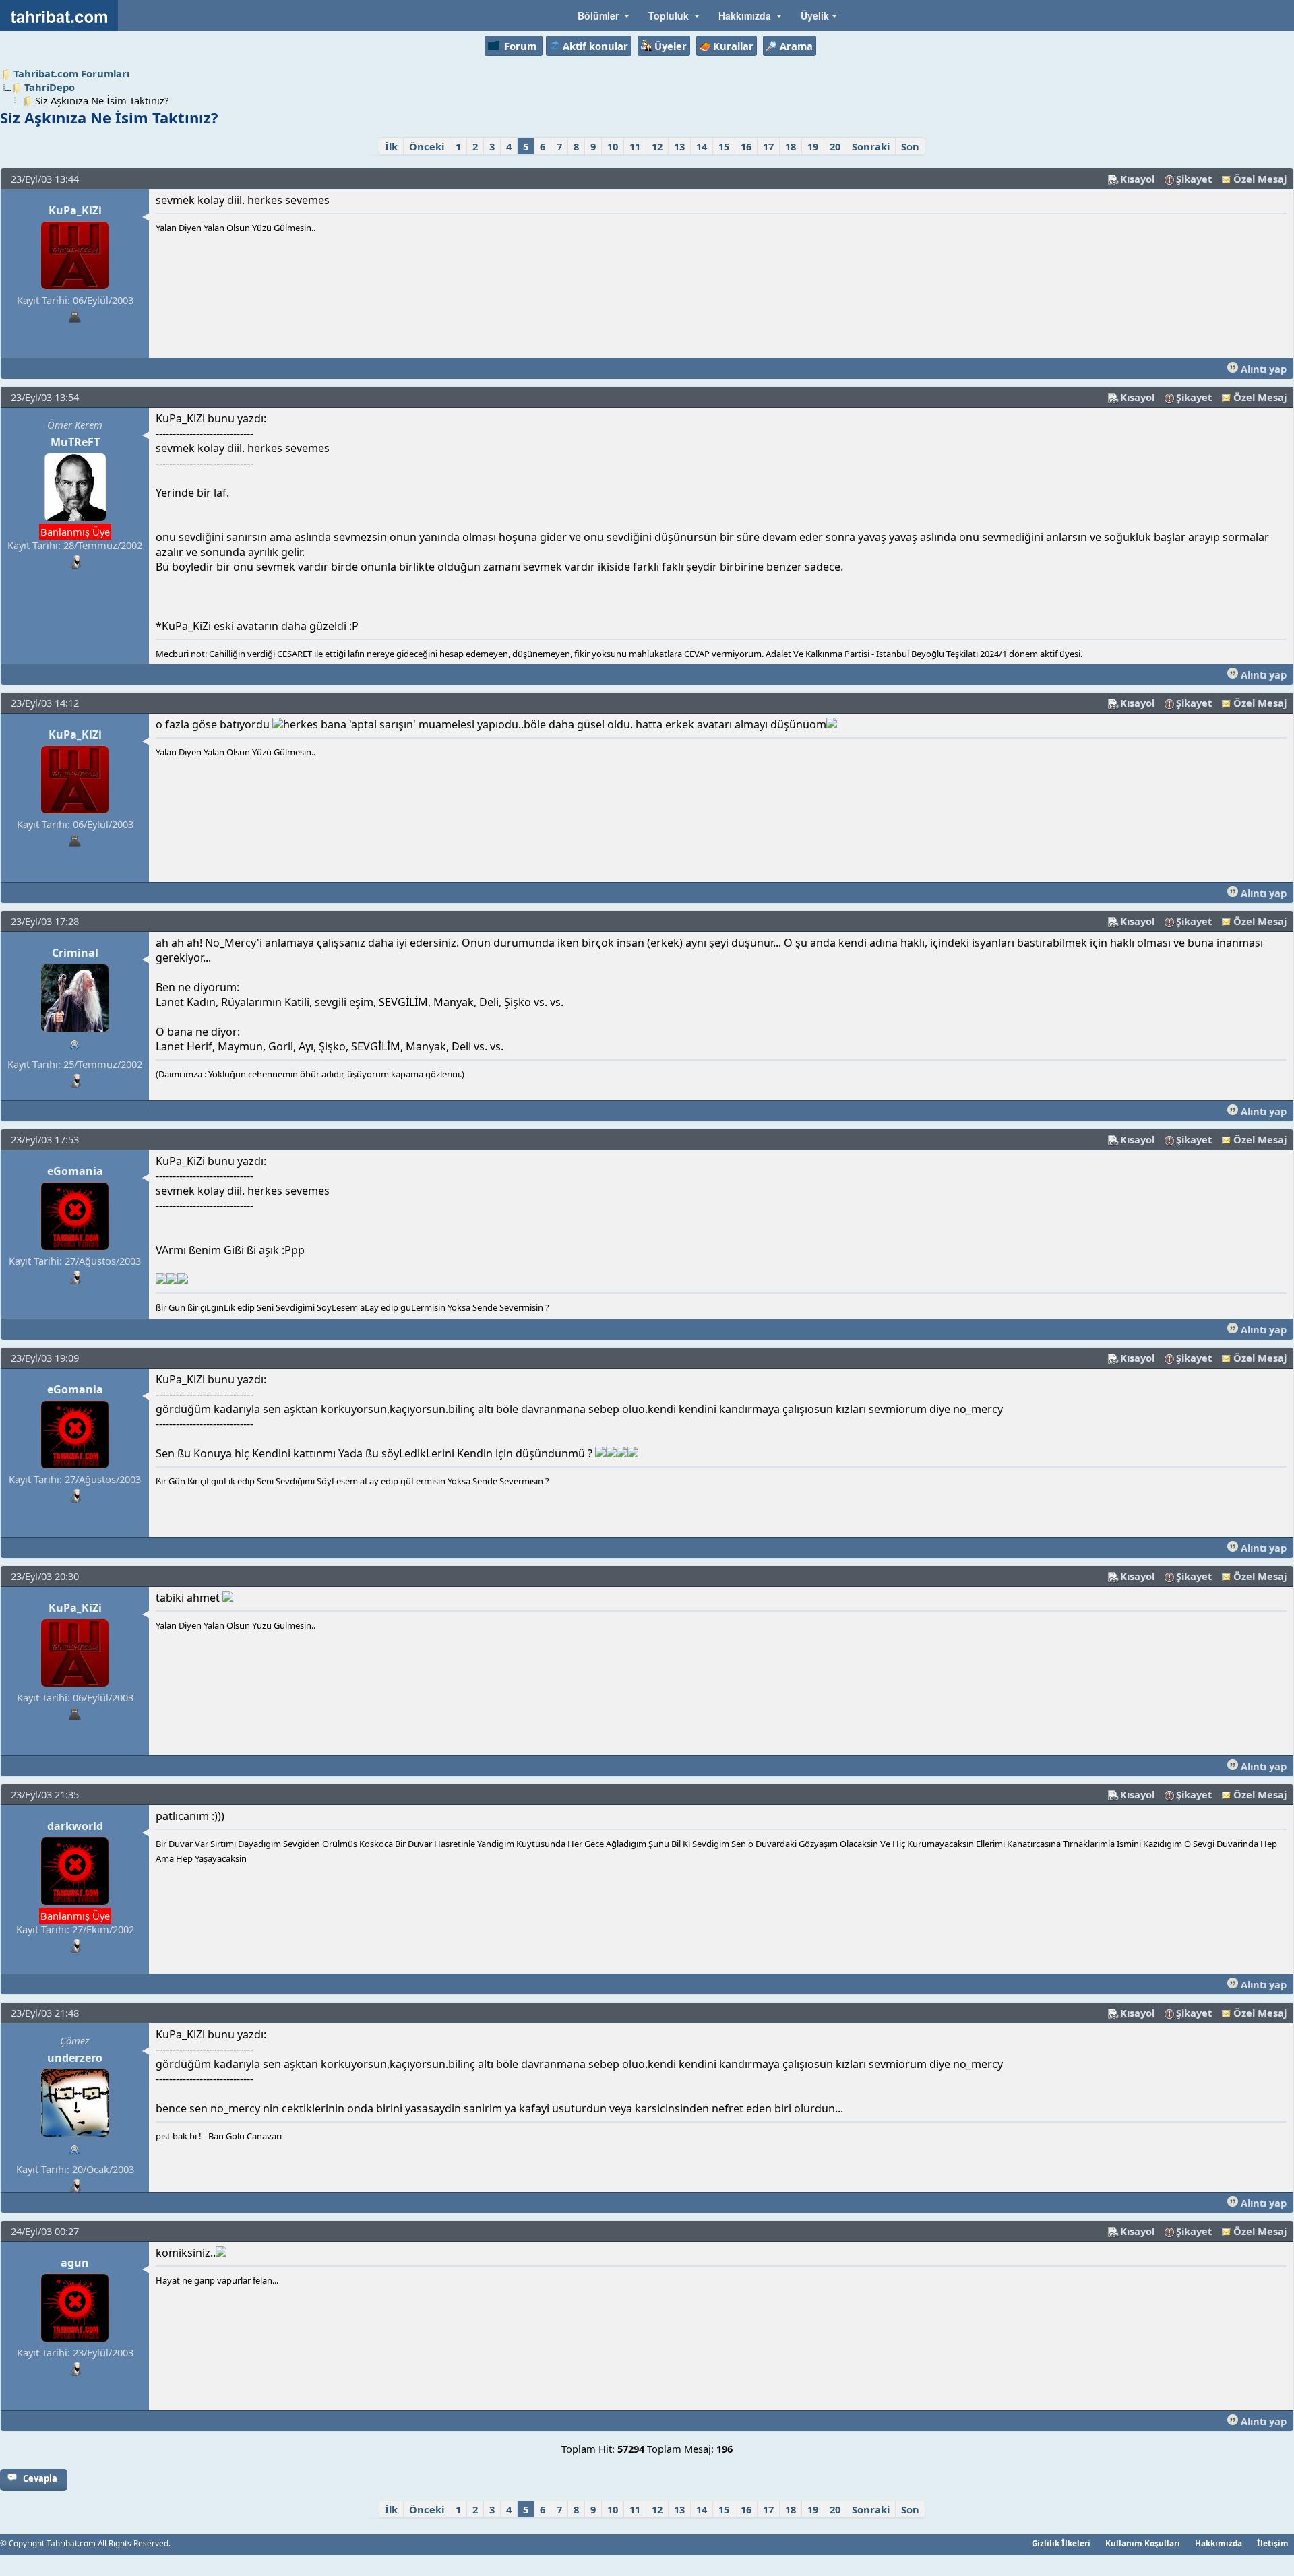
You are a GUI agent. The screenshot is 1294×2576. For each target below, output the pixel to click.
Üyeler (671, 46)
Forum (520, 46)
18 (791, 146)
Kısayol (1137, 179)
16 (746, 146)
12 (657, 146)
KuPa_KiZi (75, 210)
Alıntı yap (1262, 369)
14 (702, 146)
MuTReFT (75, 442)
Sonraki (871, 146)
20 (835, 146)
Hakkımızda (1219, 2543)
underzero (75, 2058)
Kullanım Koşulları (1143, 2543)
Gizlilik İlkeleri (1061, 2543)
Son (910, 146)
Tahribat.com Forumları (71, 73)
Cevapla (40, 2478)
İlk (391, 146)
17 (768, 146)
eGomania (75, 1171)
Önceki (427, 146)
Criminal (75, 953)
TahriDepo (50, 87)
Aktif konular (595, 46)
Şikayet (1194, 179)
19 (813, 146)
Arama (796, 46)
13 (679, 146)
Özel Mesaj (1260, 179)
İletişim (1273, 2543)
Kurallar (733, 46)
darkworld (75, 1826)
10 (613, 146)
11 (635, 146)
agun (75, 2263)
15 (724, 146)
